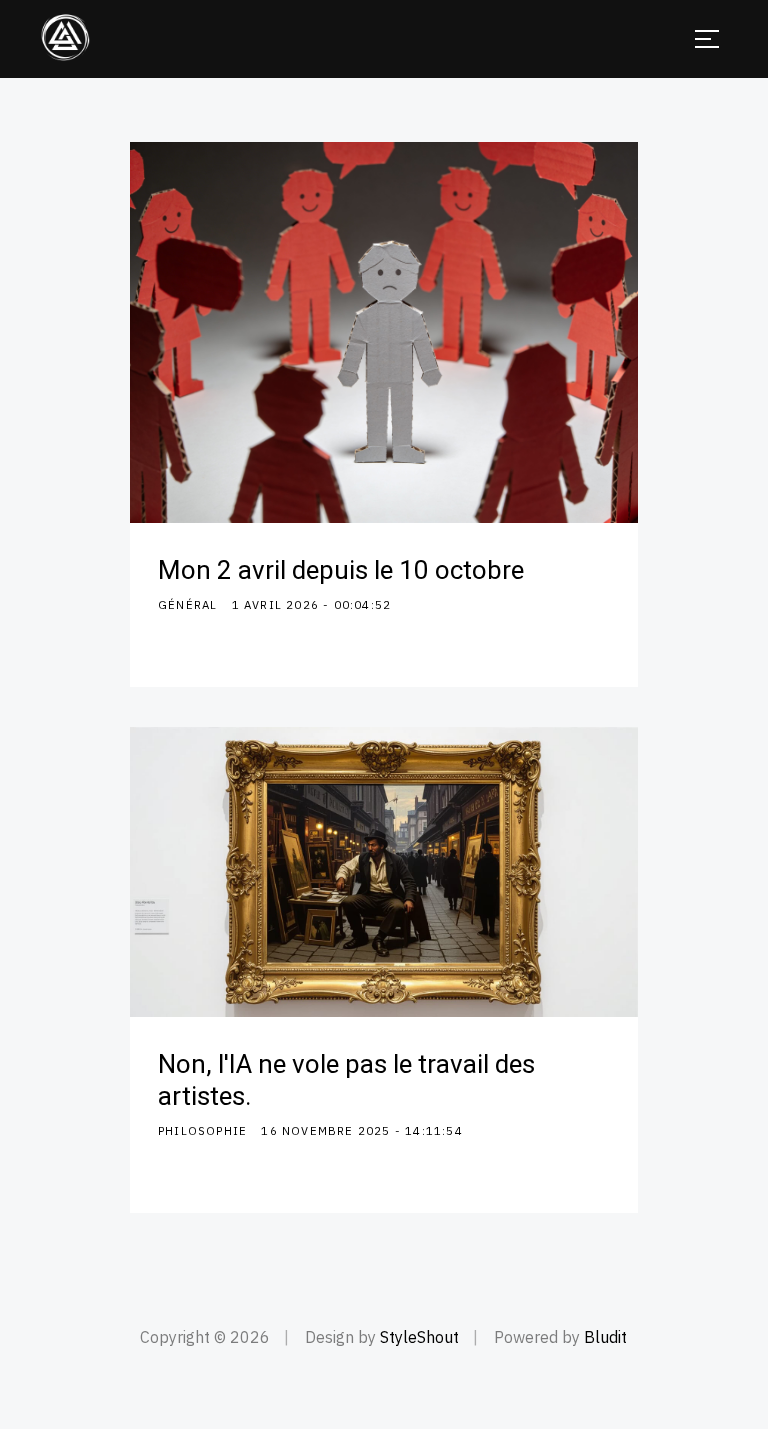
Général (187, 604)
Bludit (605, 1337)
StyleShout (419, 1337)
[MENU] (707, 39)
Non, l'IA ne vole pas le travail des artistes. (346, 1081)
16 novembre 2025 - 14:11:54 (361, 1130)
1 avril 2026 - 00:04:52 (312, 604)
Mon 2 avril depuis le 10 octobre (341, 571)
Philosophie (202, 1130)
